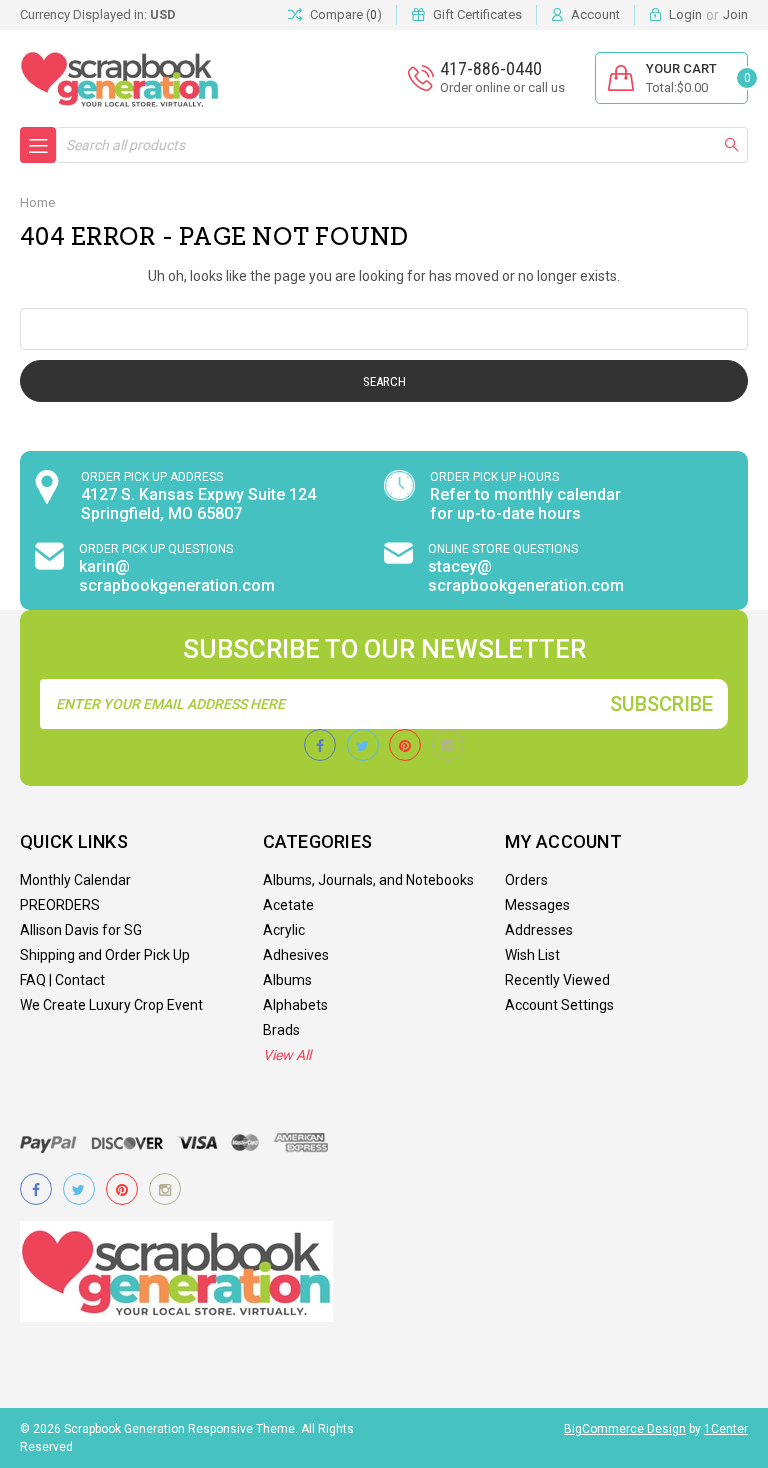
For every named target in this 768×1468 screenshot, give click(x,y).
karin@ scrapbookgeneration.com (177, 576)
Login (685, 14)
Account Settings (559, 1005)
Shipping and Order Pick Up (105, 955)
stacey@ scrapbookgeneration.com (526, 576)
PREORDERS (60, 905)
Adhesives (296, 955)
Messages (537, 905)
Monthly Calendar (75, 880)
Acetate (288, 905)
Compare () (346, 14)
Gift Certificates (477, 14)
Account (595, 14)
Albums (287, 980)
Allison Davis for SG (81, 930)
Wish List (532, 955)
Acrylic (284, 930)
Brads (281, 1030)
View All (287, 1055)
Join (735, 14)
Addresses (539, 930)
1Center (726, 1429)
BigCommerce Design (625, 1429)
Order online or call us (502, 87)
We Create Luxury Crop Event (111, 1005)
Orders (526, 880)
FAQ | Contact (62, 980)
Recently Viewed (557, 980)
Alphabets (295, 1005)
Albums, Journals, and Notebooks (368, 880)
